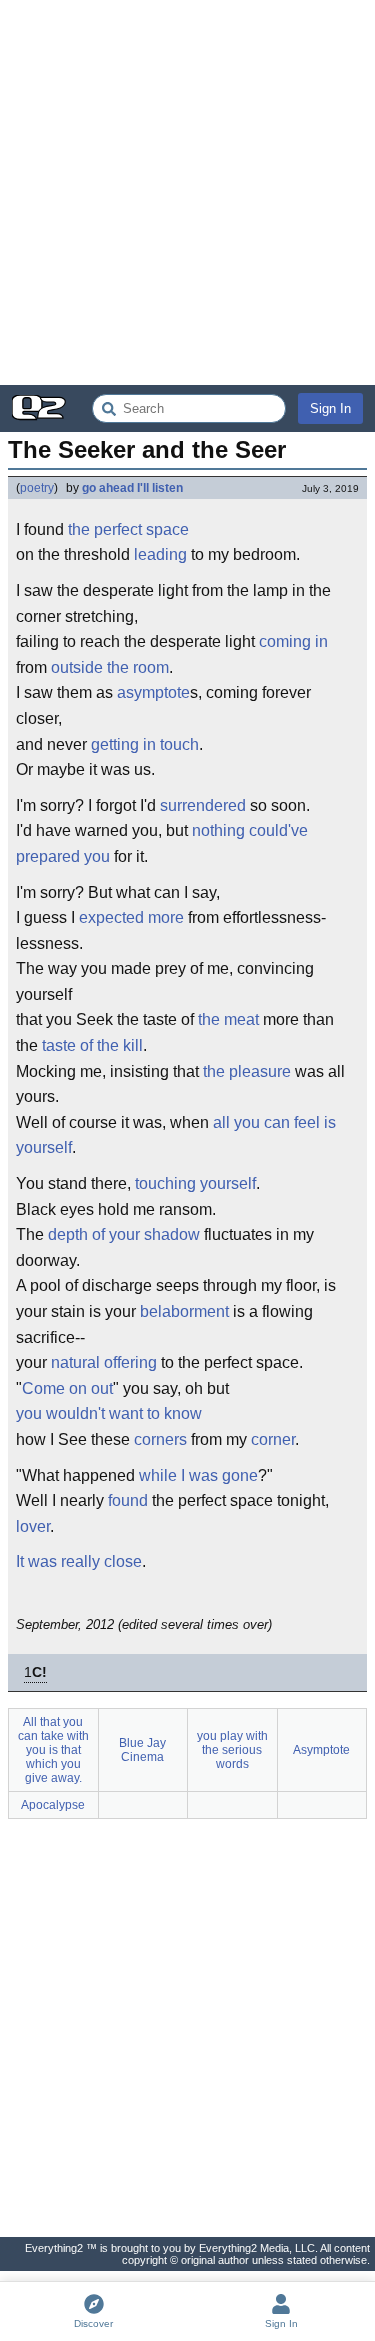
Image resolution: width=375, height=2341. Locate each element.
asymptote (153, 692)
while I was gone (198, 1475)
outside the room (110, 667)
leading (160, 554)
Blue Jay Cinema (142, 1750)
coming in (293, 641)
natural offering (104, 1362)
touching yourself (195, 1183)
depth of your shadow (124, 1234)
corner (273, 1439)
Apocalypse (53, 1805)
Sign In (330, 408)
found (128, 1500)
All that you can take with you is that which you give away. (53, 1750)
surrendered (203, 805)
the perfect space (128, 529)
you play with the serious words (232, 1750)
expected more (131, 917)
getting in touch (145, 744)
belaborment (184, 1311)
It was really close (79, 1561)
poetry (37, 488)
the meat (228, 1019)
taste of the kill (92, 1045)
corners (160, 1439)
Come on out (67, 1388)
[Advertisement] (187, 192)
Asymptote (321, 1750)
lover (33, 1526)
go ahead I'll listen (132, 488)
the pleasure (247, 1071)
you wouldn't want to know (109, 1413)
